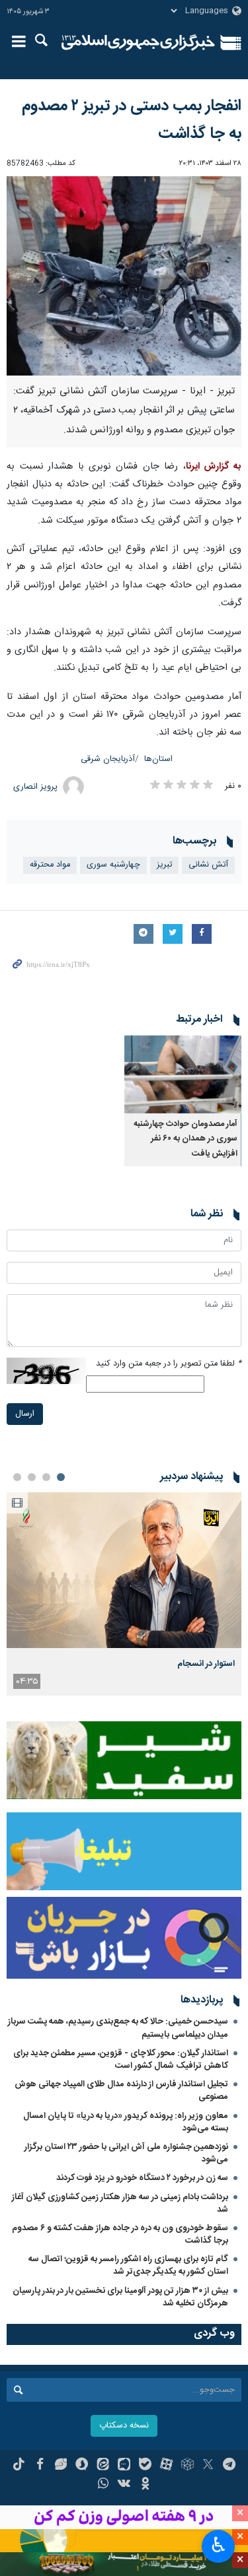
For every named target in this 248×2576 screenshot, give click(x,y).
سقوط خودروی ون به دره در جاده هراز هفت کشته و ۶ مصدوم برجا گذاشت (120, 2234)
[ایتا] (103, 2466)
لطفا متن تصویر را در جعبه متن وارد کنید (169, 1364)
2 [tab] (46, 1477)
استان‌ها (158, 759)
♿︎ (219, 2545)
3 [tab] (32, 1477)
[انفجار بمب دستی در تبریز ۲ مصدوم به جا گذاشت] (124, 276)
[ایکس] (208, 2466)
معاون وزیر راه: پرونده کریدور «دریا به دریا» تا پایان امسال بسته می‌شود (126, 2122)
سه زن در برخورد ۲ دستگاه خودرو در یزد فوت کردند (142, 2178)
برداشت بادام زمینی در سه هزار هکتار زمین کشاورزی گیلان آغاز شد (120, 2203)
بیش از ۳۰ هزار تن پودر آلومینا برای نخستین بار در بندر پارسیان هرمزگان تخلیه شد (120, 2297)
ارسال (25, 1414)
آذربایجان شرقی (108, 759)
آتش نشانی (208, 865)
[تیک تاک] (19, 2466)
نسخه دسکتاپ (124, 2426)
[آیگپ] (124, 2466)
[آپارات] (166, 2466)
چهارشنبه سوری (113, 865)
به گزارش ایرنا (214, 467)
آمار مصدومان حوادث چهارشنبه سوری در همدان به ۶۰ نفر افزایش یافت (186, 1139)
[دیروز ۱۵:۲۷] (124, 1570)
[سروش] (82, 2466)
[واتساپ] (103, 2485)
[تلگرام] (229, 2466)
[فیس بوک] (40, 2466)
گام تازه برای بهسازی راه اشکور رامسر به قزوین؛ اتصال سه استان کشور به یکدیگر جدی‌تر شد (128, 2265)
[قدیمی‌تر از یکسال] (183, 1074)
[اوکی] (145, 2485)
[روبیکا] (187, 2466)
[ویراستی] (61, 2466)
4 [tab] (17, 1477)
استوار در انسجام (206, 1664)
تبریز (164, 865)
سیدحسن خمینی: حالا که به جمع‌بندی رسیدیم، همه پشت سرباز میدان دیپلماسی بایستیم (118, 2028)
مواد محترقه (50, 865)
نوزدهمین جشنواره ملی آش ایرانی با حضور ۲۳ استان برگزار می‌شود (126, 2153)
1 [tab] (61, 1477)
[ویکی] (124, 2485)
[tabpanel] (124, 1594)
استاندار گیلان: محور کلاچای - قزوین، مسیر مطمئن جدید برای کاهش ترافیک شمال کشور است (121, 2060)
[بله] (145, 2466)
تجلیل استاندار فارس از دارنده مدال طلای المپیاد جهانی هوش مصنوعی (121, 2091)
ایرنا (139, 43)
